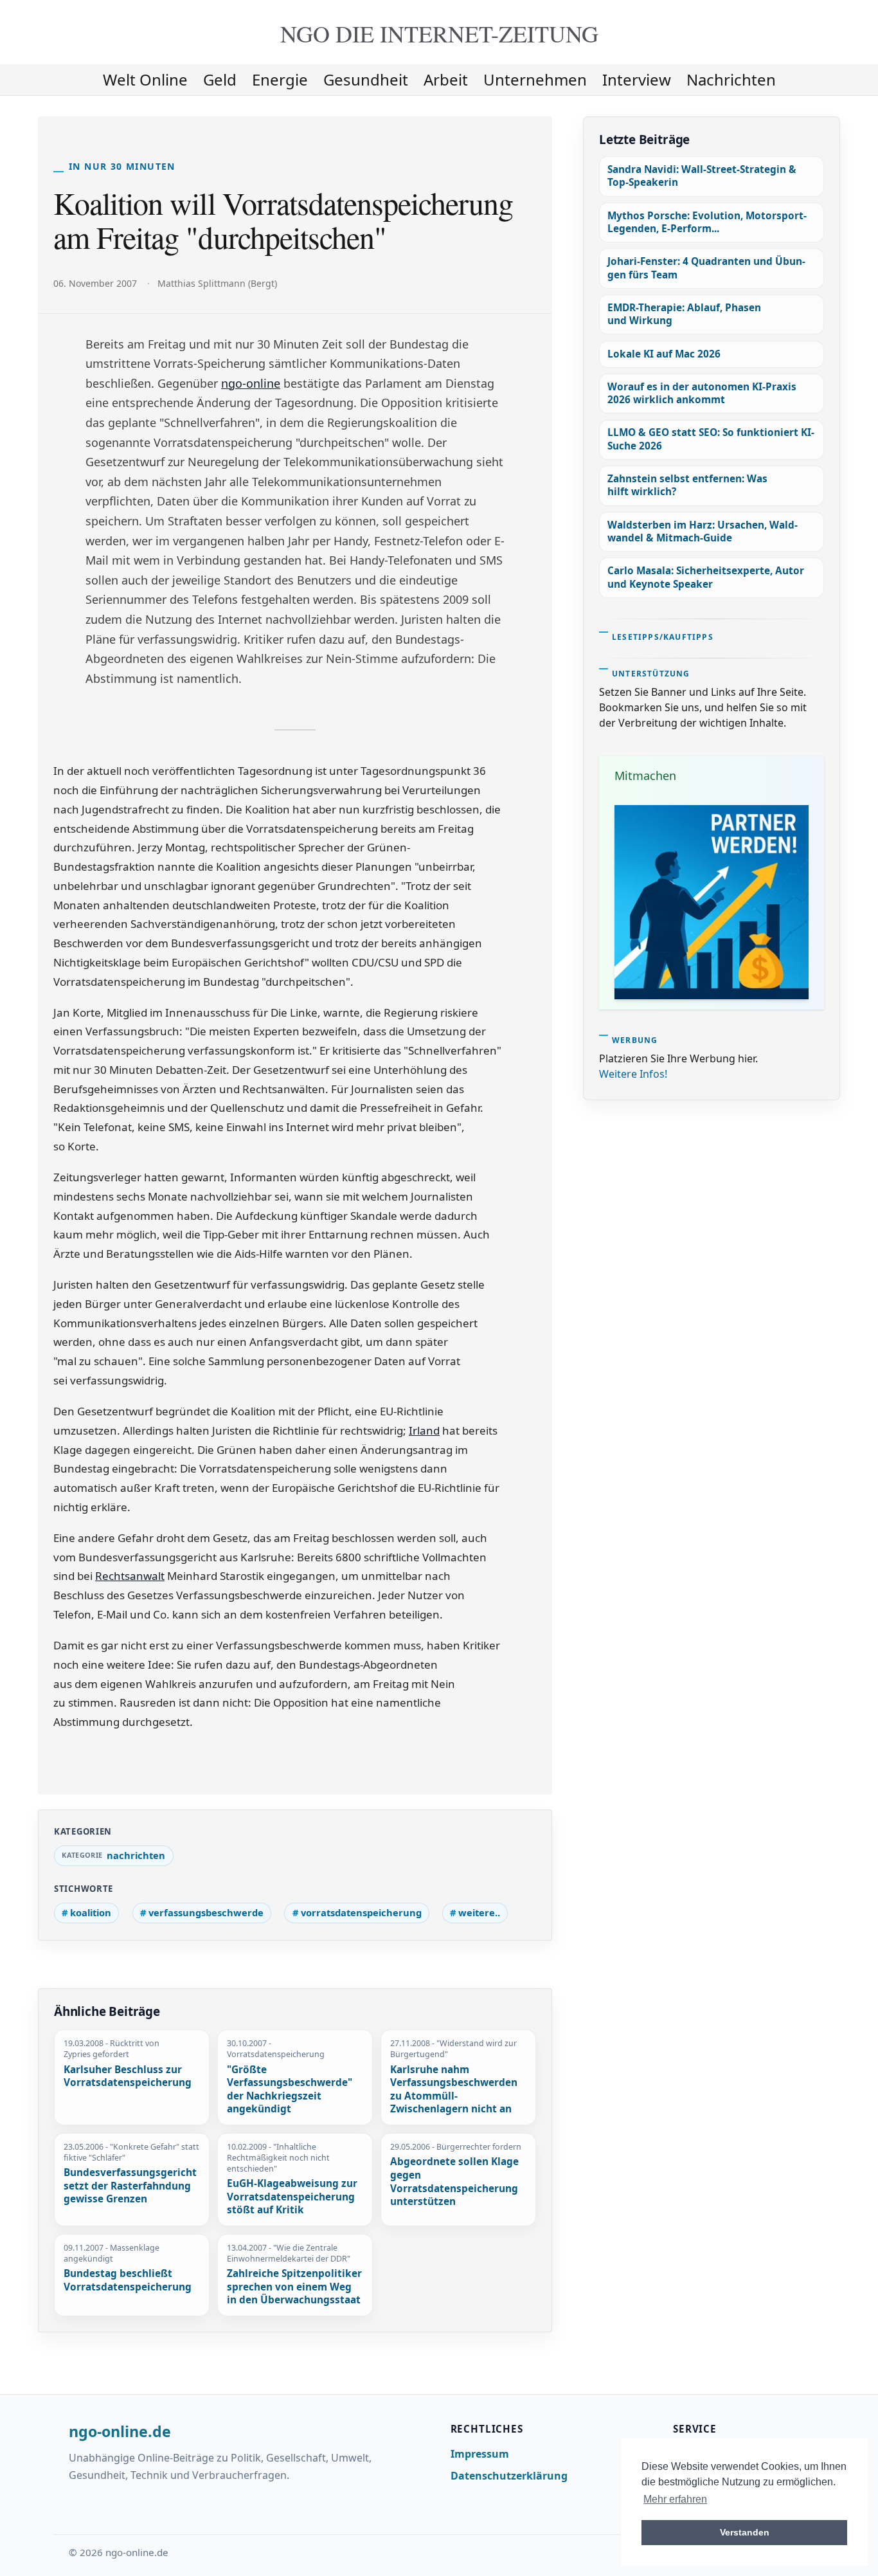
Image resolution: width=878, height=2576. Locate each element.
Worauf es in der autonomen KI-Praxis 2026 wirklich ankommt (702, 393)
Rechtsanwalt (130, 1576)
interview (637, 79)
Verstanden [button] (745, 2532)
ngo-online (251, 383)
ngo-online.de (120, 2432)
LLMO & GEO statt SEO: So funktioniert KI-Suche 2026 (711, 439)
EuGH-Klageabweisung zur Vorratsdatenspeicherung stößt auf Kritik (292, 2197)
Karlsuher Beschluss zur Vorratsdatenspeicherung (128, 2077)
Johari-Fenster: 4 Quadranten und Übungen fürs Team (706, 268)
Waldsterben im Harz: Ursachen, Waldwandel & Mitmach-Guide (703, 531)
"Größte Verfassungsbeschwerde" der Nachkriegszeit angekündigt (290, 2090)
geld (220, 79)
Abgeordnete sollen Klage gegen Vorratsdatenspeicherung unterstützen (454, 2182)
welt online (145, 79)
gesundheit (366, 79)
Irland (424, 1430)
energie (280, 79)
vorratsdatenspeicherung (361, 1912)
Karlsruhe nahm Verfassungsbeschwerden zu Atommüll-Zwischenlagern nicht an (454, 2090)
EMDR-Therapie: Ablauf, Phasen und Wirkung (684, 314)
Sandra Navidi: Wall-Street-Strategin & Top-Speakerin (702, 176)
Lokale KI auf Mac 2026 (664, 354)
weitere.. (479, 1912)
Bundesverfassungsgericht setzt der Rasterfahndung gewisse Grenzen (130, 2186)
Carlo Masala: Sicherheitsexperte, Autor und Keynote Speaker (706, 577)
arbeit (446, 79)
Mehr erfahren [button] (675, 2499)
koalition (91, 1912)
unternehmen (535, 79)
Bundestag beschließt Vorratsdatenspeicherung (128, 2281)
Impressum (480, 2454)
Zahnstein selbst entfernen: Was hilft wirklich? (687, 485)
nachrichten (731, 79)
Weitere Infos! (633, 1074)
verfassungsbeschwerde (206, 1912)
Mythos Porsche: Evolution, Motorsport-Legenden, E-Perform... (707, 222)
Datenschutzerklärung (509, 2476)
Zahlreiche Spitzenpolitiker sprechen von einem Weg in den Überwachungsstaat (294, 2287)
